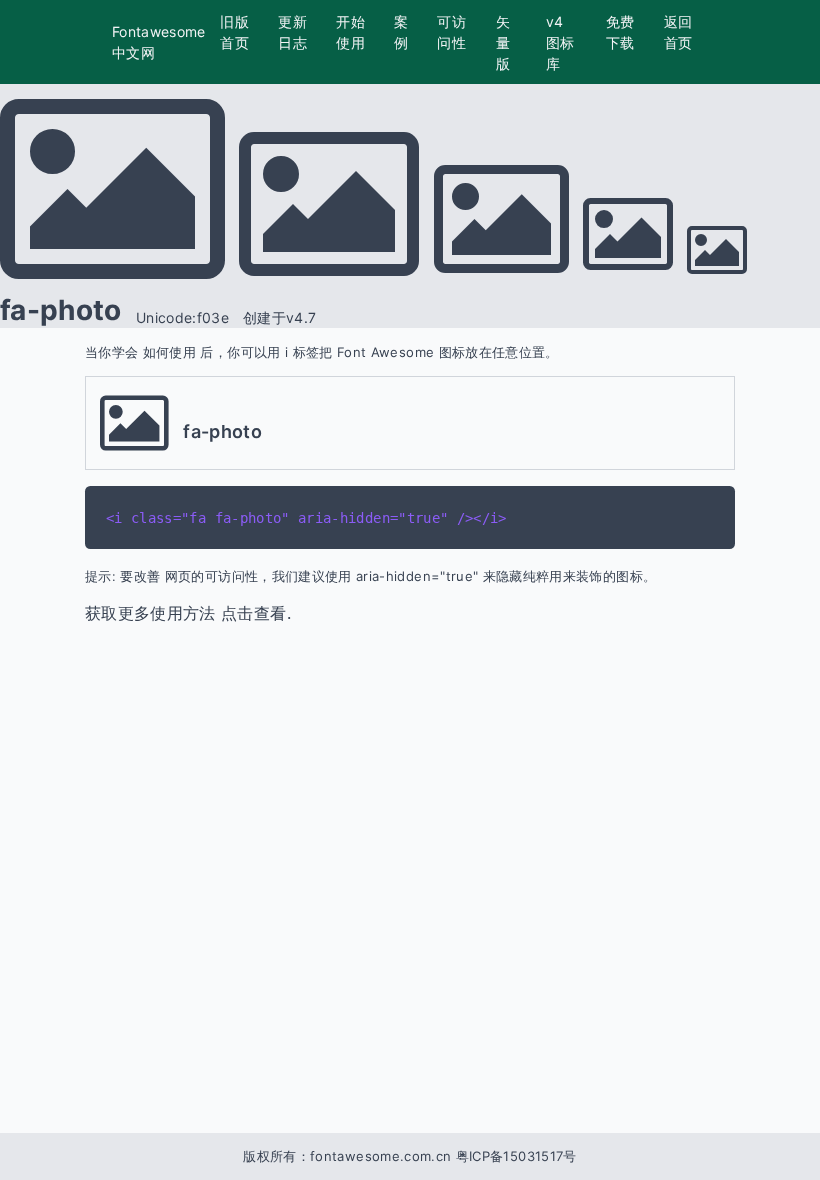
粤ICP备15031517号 (516, 1156)
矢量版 (503, 42)
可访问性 (451, 32)
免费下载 (620, 32)
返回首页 (678, 32)
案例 (401, 32)
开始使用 (350, 32)
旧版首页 (234, 32)
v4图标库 (560, 42)
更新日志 (292, 32)
